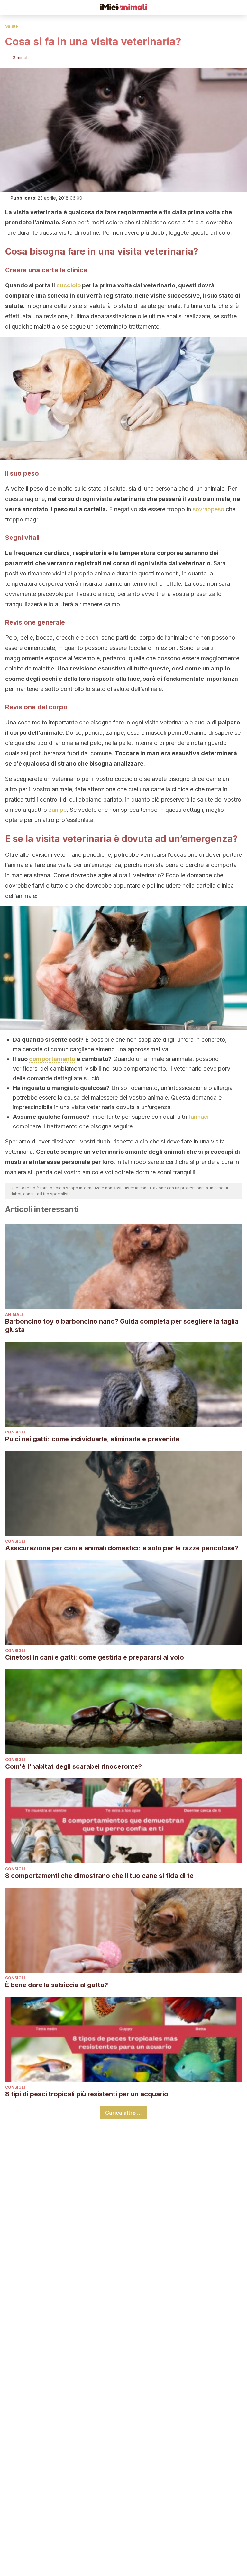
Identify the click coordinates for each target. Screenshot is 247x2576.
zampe (58, 810)
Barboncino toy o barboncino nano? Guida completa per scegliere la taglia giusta (122, 1326)
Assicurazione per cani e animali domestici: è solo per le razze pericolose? (122, 1548)
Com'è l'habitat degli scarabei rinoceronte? (73, 1766)
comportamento (52, 1059)
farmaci (198, 1117)
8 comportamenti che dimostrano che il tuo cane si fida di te (99, 1876)
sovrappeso (208, 509)
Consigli (15, 1432)
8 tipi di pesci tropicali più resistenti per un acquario (87, 2094)
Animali (14, 1314)
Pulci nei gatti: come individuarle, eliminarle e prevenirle (92, 1439)
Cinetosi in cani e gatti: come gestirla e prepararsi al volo (95, 1657)
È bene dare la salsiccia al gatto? (57, 1985)
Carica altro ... (123, 2113)
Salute (12, 26)
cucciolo (69, 285)
